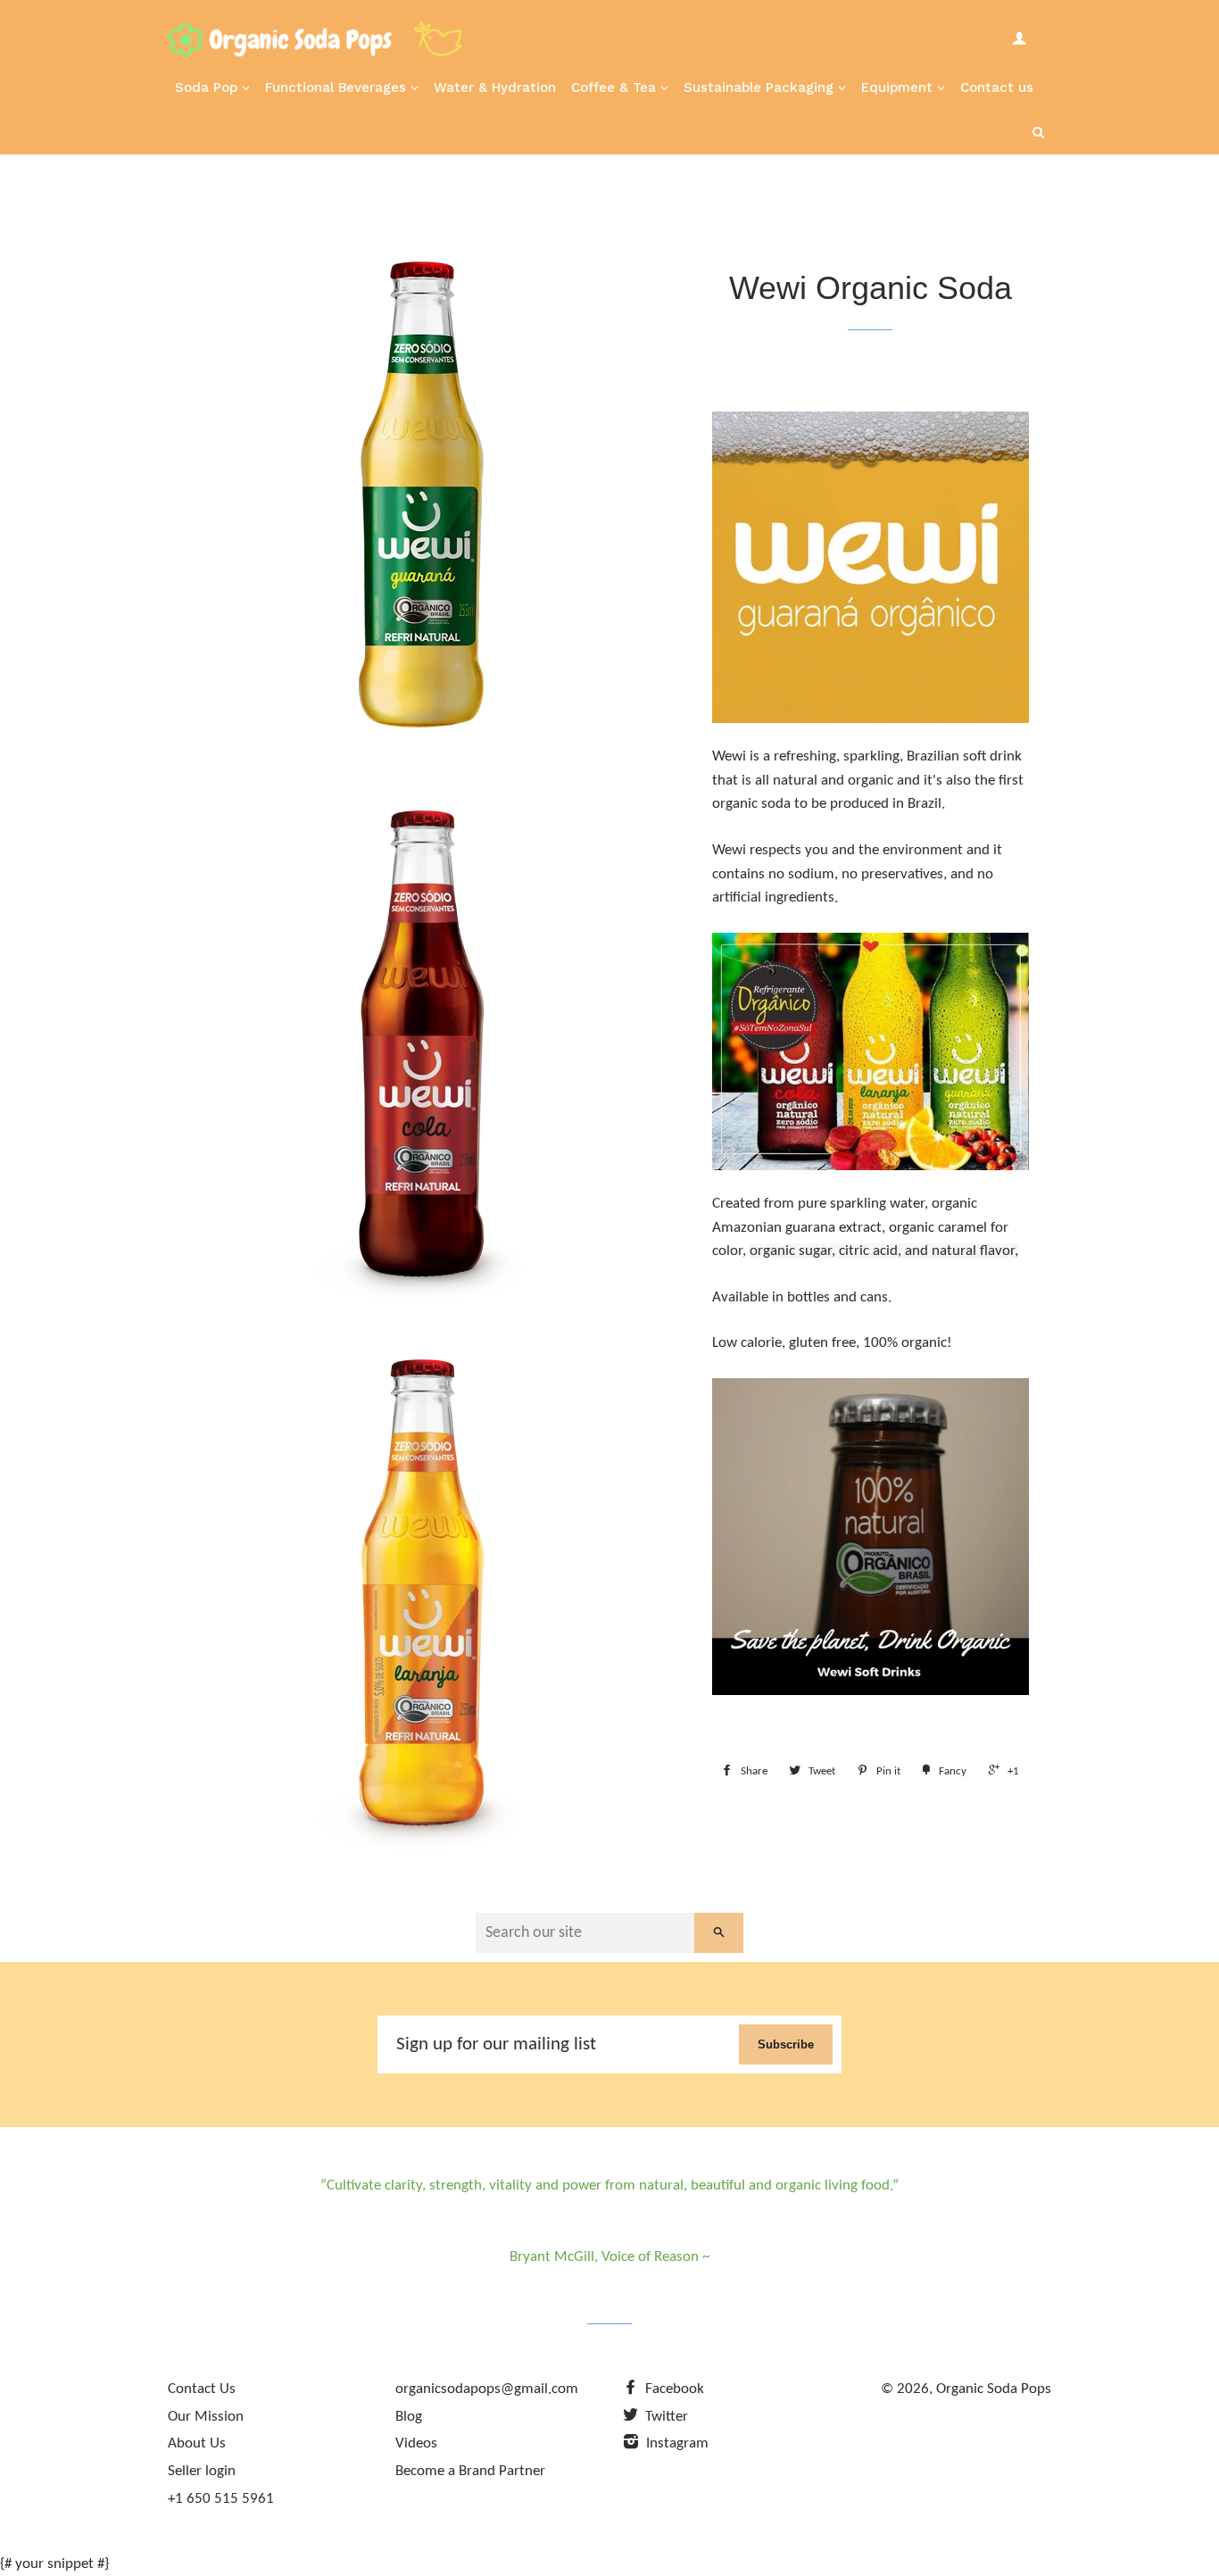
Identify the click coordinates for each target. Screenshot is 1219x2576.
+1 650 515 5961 (221, 2499)
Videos (416, 2443)
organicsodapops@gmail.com (487, 2389)
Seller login (202, 2471)
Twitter (665, 2417)
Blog (409, 2417)
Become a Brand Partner (470, 2471)
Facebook (673, 2389)
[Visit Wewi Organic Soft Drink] (871, 567)
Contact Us (202, 2389)
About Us (197, 2443)
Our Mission (206, 2417)
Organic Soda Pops (994, 2389)
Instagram (676, 2443)
